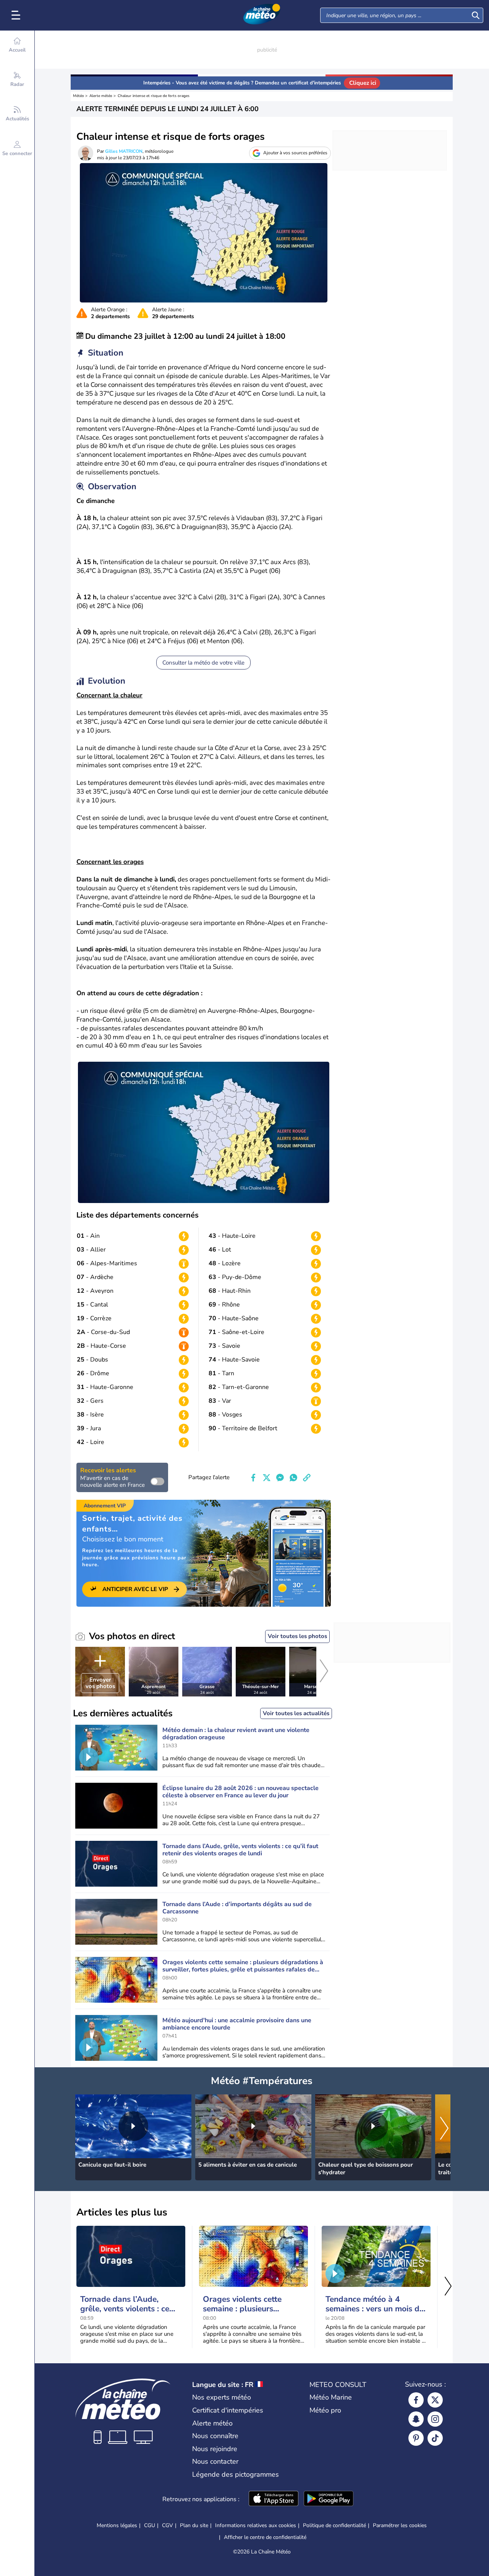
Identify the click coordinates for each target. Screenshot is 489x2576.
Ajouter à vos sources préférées (295, 153)
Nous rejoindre (215, 2449)
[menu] (17, 15)
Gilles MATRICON (124, 151)
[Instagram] (435, 2419)
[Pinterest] (416, 2438)
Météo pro (325, 2410)
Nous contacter (215, 2461)
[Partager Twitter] (267, 1478)
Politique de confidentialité (334, 2525)
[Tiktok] (435, 2438)
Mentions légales (117, 2525)
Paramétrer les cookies (400, 2526)
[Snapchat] (416, 2419)
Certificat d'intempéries (228, 2410)
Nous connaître (215, 2436)
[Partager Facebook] (253, 1478)
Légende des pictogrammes (236, 2474)
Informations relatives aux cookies (256, 2525)
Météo (79, 96)
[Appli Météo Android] (329, 2499)
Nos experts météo (222, 2397)
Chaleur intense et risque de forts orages (154, 96)
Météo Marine (331, 2397)
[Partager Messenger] (280, 1478)
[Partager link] (307, 1478)
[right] (324, 1672)
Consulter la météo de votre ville (203, 663)
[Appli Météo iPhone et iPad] (274, 2499)
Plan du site (194, 2525)
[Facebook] (416, 2400)
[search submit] (476, 15)
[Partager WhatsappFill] (293, 1478)
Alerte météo (101, 96)
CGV (168, 2525)
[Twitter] (435, 2400)
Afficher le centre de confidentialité (265, 2537)
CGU (150, 2525)
